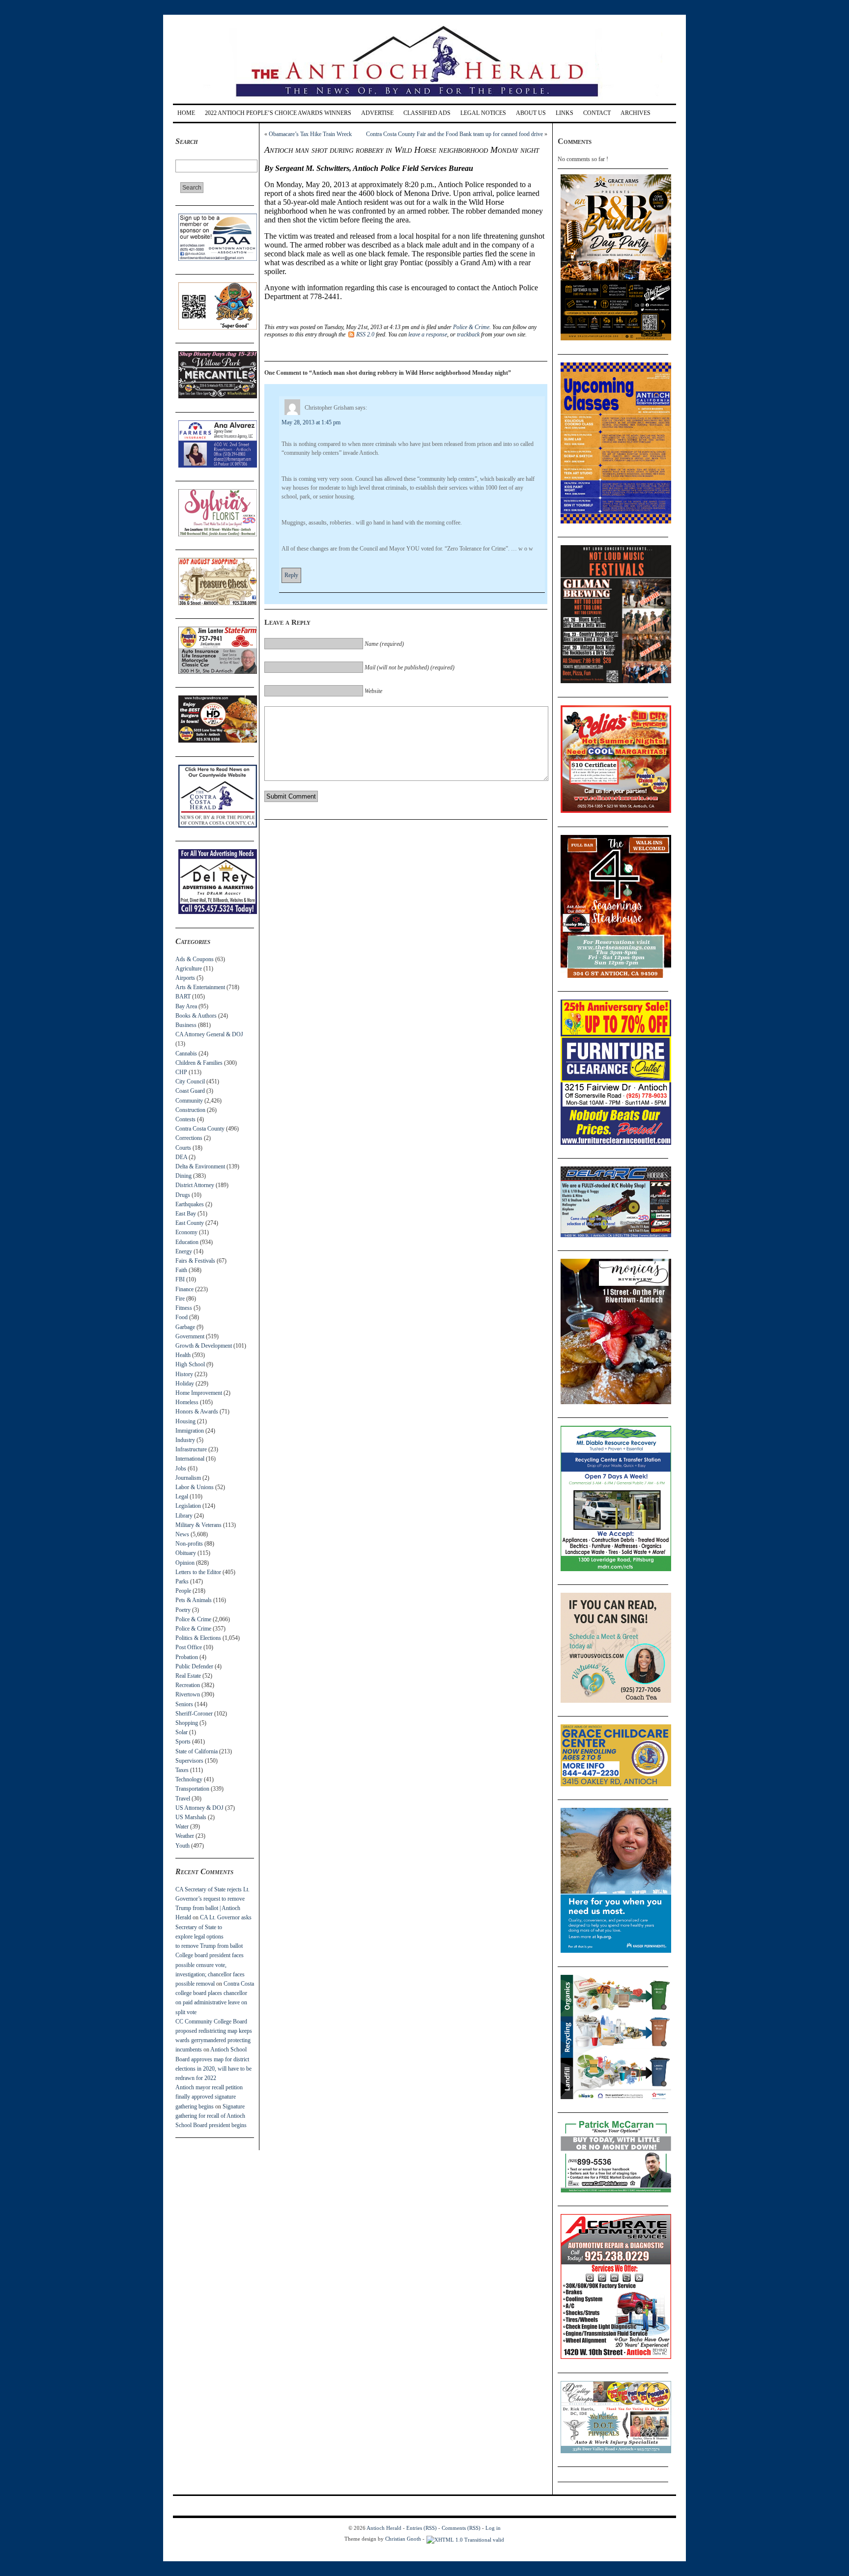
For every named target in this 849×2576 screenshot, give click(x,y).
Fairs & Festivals (195, 1261)
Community (189, 1101)
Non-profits (189, 1544)
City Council (190, 1081)
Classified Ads (427, 113)
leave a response (428, 334)
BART (183, 997)
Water (182, 1827)
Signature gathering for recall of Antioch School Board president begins (211, 2116)
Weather (185, 1836)
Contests (185, 1119)
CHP (181, 1072)
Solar (182, 1732)
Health (183, 1355)
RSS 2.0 (365, 334)
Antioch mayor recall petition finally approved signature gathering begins (209, 2097)
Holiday (185, 1384)
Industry (185, 1440)
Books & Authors (196, 1016)
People (183, 1591)
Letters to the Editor (198, 1572)
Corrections (189, 1138)
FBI (180, 1279)
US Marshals (191, 1817)
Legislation (188, 1506)
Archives (636, 113)
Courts (183, 1148)
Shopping (187, 1723)
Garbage (185, 1327)
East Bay (186, 1214)
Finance (184, 1289)
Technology (189, 1779)
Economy (186, 1232)
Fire (180, 1299)
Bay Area (186, 1006)
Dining (184, 1176)
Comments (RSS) (461, 2528)
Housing (185, 1421)
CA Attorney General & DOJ (209, 1034)
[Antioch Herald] (423, 100)
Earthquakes (190, 1204)
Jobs (181, 1468)
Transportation (192, 1789)
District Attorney (195, 1185)
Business (186, 1025)
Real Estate (188, 1676)
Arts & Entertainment (200, 987)
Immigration (190, 1431)
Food (182, 1317)
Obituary (186, 1553)
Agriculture (189, 969)
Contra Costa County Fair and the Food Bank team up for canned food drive (454, 134)
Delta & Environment (200, 1166)
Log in (493, 2528)
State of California (197, 1751)
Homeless (187, 1402)
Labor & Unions (195, 1487)
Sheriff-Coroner (194, 1714)
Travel (183, 1799)
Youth (183, 1846)
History (184, 1374)
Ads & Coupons (195, 959)
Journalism (188, 1478)
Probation (187, 1657)
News (182, 1534)
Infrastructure (191, 1449)
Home (186, 113)
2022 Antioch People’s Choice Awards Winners (278, 113)
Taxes (182, 1770)
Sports (183, 1742)
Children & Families (199, 1063)
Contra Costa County (200, 1129)
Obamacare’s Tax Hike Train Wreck (310, 134)
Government (190, 1336)
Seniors (184, 1704)
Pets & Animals (194, 1600)
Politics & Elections (198, 1638)
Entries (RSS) (422, 2528)
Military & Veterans (198, 1525)
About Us (531, 113)
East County (190, 1223)
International (190, 1459)
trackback (468, 334)
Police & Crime (193, 1619)
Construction (190, 1110)
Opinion (185, 1563)
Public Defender (194, 1666)
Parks (182, 1581)
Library (184, 1516)
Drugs (183, 1195)
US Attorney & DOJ (199, 1808)
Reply (291, 575)
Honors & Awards (197, 1412)
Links (565, 113)
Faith (181, 1270)
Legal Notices (483, 113)
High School (190, 1364)
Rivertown (188, 1694)
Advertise (377, 113)
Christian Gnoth (403, 2539)
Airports (185, 978)
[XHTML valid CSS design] (465, 2539)
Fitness (184, 1308)
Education (187, 1242)
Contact (597, 113)
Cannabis (186, 1053)
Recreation (188, 1685)
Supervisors (189, 1761)
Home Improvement (199, 1393)
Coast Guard (190, 1091)
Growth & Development (204, 1346)
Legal (182, 1496)
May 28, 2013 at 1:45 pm (311, 422)
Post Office (189, 1647)
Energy (184, 1251)
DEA (181, 1157)
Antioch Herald (384, 2528)
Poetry (183, 1610)
